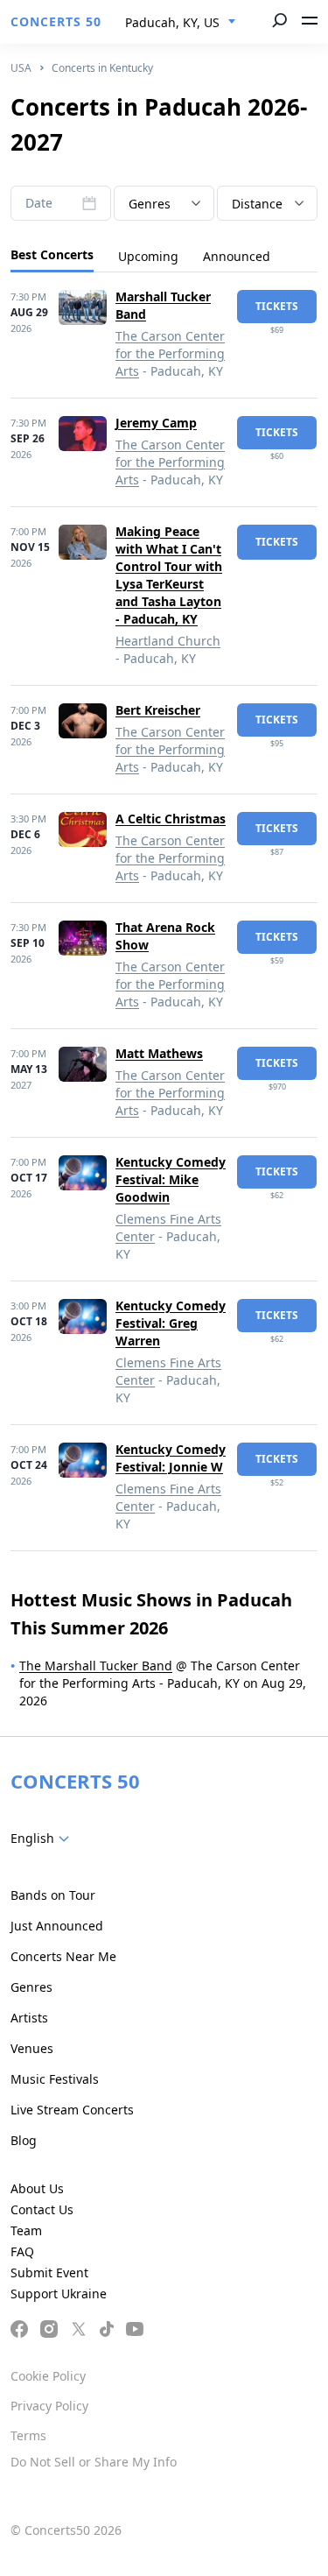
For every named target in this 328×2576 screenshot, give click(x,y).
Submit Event (49, 2273)
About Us (37, 2188)
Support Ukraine (59, 2294)
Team (26, 2230)
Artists (29, 2018)
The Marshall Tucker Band (96, 1666)
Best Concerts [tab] (52, 254)
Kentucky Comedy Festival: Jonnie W (171, 1458)
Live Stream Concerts (72, 2110)
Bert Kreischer (158, 710)
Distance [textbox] (257, 204)
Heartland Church (168, 641)
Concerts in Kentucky (102, 68)
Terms (28, 2435)
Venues (32, 2048)
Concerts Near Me (63, 1956)
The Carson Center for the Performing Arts (170, 353)
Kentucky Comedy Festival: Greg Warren (171, 1323)
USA (21, 68)
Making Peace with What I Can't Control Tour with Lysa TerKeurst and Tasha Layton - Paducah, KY (169, 575)
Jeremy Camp (156, 423)
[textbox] (164, 204)
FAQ (22, 2251)
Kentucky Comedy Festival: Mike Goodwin (171, 1179)
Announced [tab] (237, 256)
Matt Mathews (159, 1053)
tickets (277, 306)
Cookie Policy (48, 2376)
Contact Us (42, 2209)
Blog (24, 2140)
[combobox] (181, 23)
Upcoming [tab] (148, 256)
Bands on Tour (53, 1895)
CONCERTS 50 (56, 21)
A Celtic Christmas (171, 819)
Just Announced (57, 1926)
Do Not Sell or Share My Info (94, 2462)
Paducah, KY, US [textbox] (172, 22)
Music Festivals (55, 2079)
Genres (31, 1987)
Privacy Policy (49, 2406)
